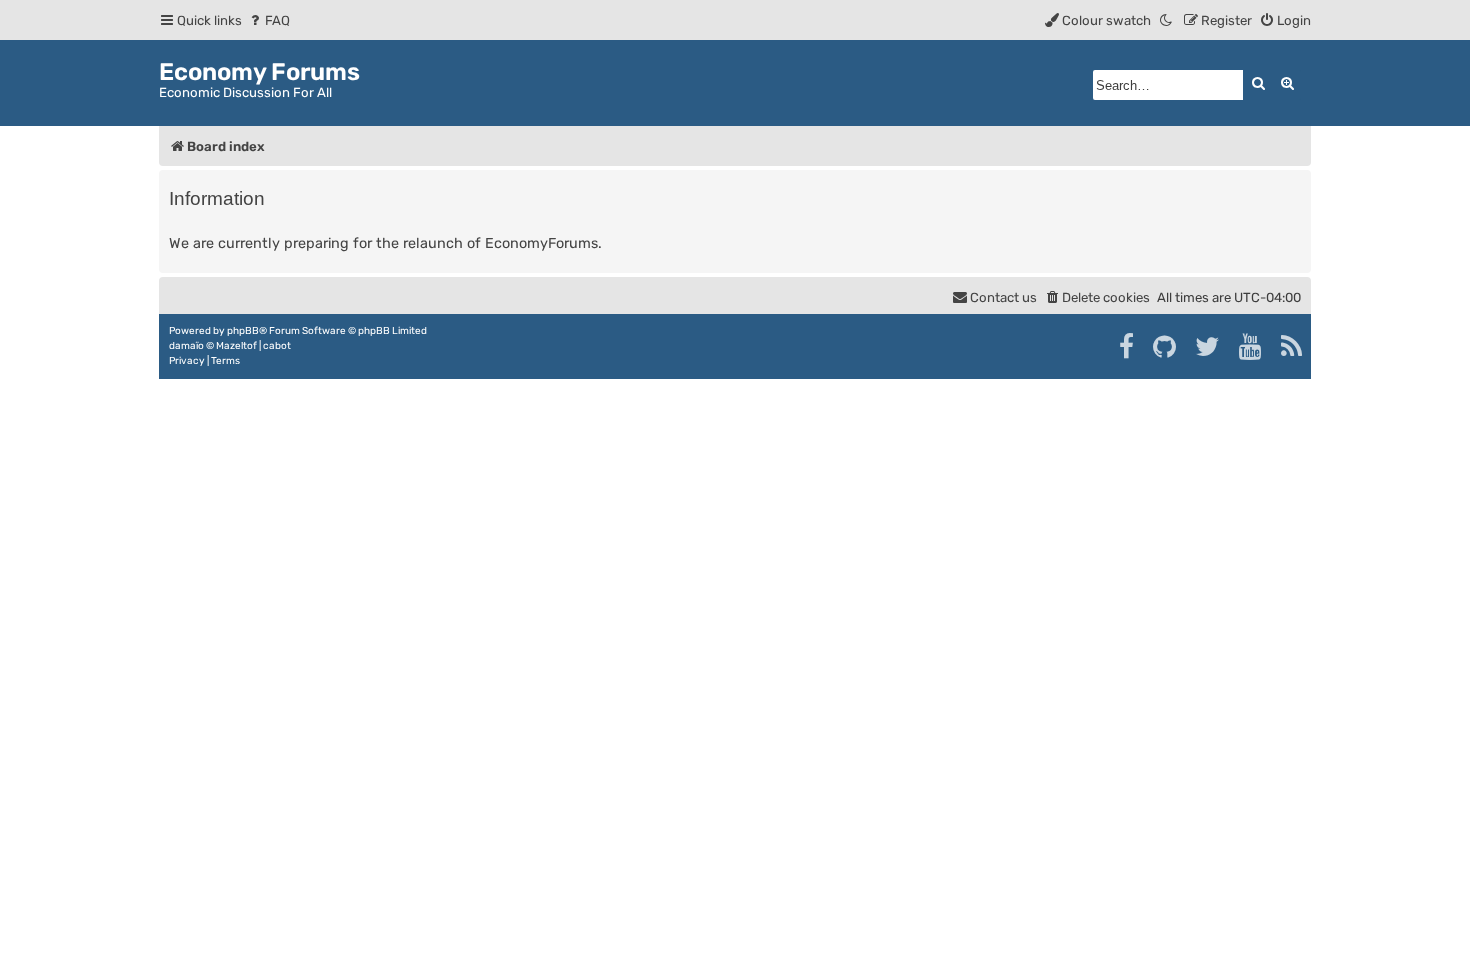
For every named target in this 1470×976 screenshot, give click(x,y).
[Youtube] (1251, 347)
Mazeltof (236, 346)
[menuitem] (268, 20)
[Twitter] (1208, 347)
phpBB (243, 331)
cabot (277, 346)
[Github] (1165, 347)
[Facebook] (1127, 347)
